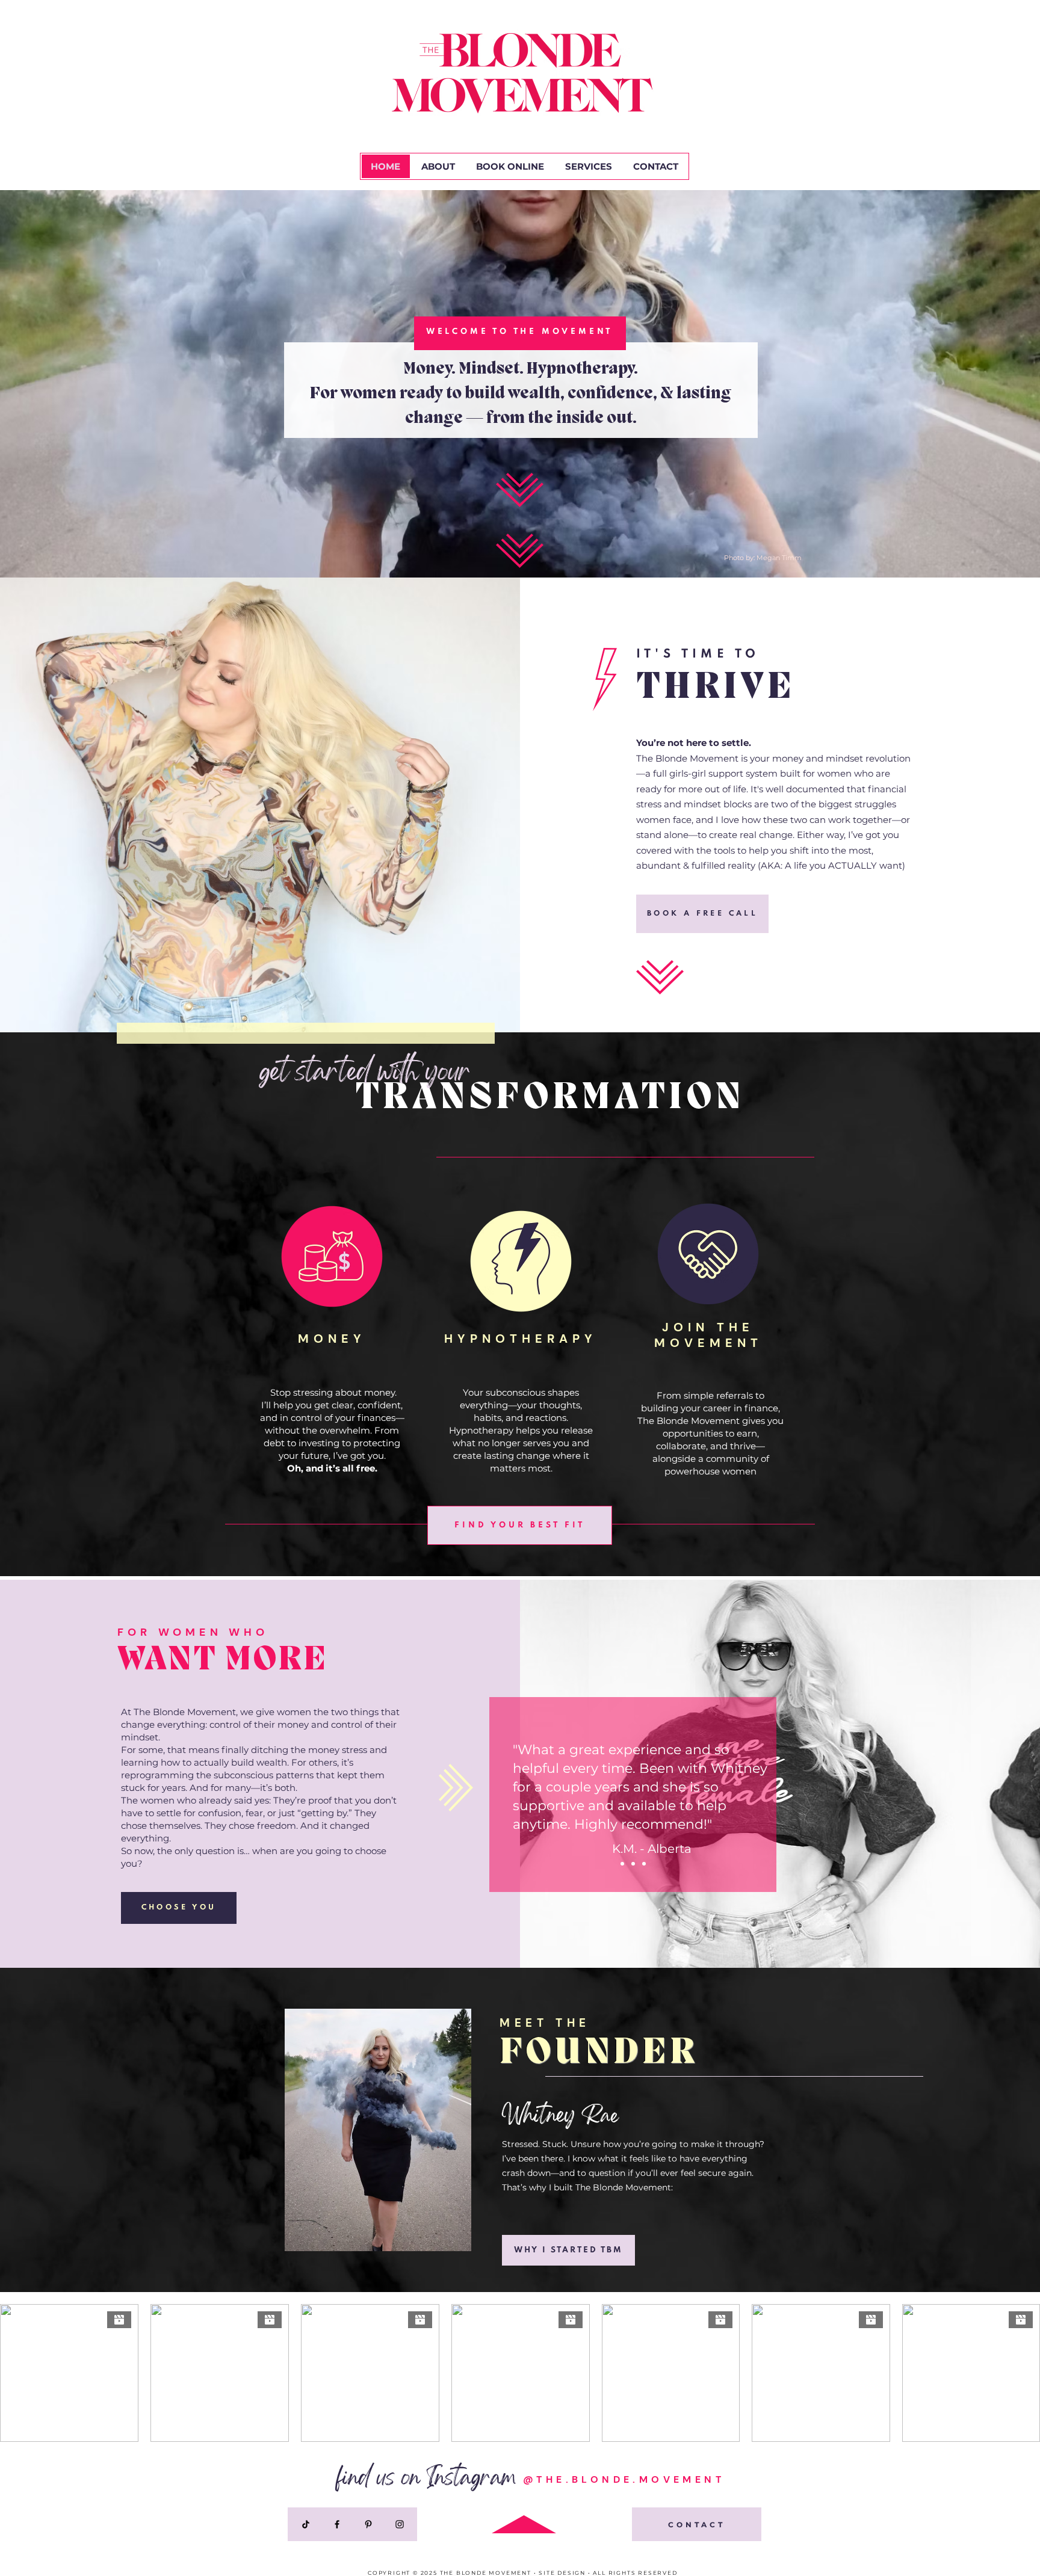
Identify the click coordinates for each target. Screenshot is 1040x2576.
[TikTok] (306, 2524)
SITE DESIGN (562, 2573)
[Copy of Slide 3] (622, 1864)
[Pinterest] (368, 2524)
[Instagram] (400, 2524)
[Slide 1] (633, 1864)
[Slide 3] (644, 1864)
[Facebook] (337, 2524)
